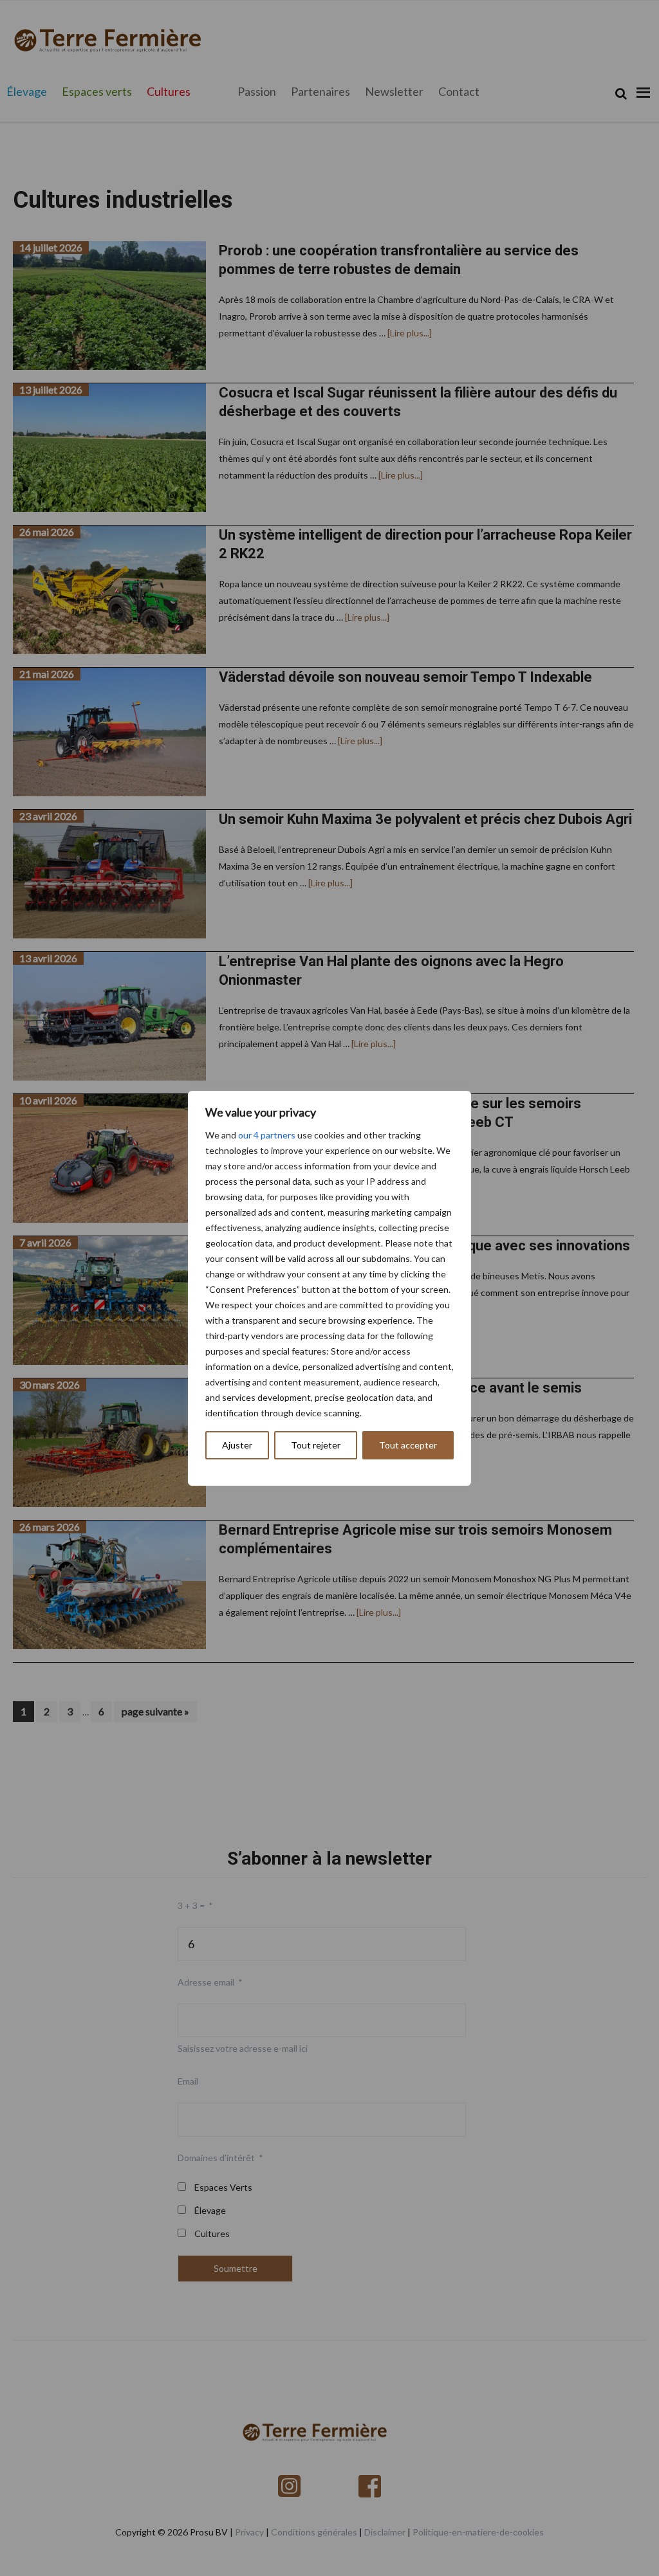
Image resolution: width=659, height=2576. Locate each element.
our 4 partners (267, 1135)
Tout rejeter (316, 1445)
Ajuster (237, 1445)
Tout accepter (408, 1445)
